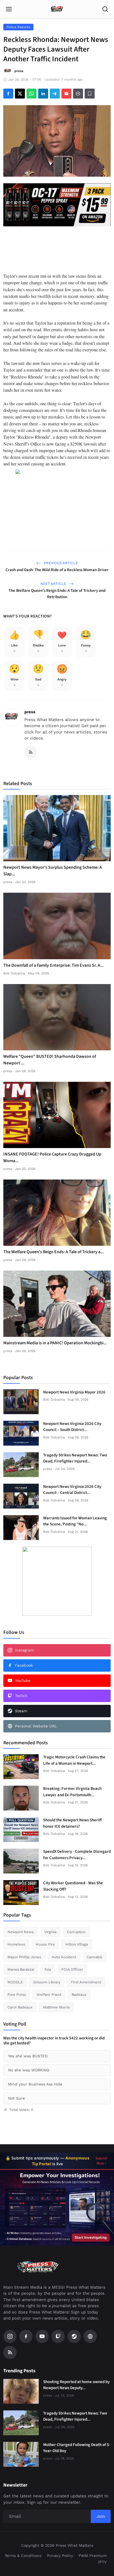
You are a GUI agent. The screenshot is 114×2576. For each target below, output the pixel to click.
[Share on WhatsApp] (32, 94)
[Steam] (74, 2336)
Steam (21, 1711)
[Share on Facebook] (8, 94)
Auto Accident (64, 1957)
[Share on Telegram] (55, 94)
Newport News (21, 1932)
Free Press (17, 1995)
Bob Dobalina (14, 973)
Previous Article (60, 563)
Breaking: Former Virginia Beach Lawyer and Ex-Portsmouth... (72, 1792)
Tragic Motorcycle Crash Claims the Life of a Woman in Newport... (74, 1760)
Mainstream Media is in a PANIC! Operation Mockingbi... (55, 1343)
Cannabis (94, 1957)
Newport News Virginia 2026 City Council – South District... (72, 1427)
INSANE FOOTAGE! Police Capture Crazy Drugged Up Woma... (52, 1157)
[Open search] (105, 9)
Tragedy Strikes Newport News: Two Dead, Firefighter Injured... (75, 1458)
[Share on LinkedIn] (43, 94)
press (30, 712)
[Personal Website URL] (90, 2336)
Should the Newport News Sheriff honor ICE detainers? (72, 1823)
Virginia (50, 1932)
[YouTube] (42, 2336)
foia (48, 1969)
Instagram (24, 1650)
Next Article (54, 584)
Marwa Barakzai (21, 1969)
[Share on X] (20, 94)
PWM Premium (93, 2556)
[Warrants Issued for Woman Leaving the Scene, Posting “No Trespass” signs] (21, 1528)
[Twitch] (58, 2336)
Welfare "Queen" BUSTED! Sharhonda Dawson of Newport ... (50, 1060)
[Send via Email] (66, 94)
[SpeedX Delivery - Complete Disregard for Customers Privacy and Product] (21, 1861)
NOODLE (15, 1982)
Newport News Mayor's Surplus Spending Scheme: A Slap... (53, 871)
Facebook (24, 1665)
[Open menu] (9, 9)
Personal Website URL (36, 1726)
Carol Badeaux (20, 2007)
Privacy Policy (60, 2556)
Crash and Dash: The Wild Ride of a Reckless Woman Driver (57, 570)
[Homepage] (57, 9)
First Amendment (86, 1982)
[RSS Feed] (31, 752)
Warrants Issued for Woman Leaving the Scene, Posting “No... (75, 1521)
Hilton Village (77, 1944)
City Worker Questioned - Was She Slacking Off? (73, 1886)
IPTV (102, 2562)
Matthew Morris (56, 2007)
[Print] (78, 94)
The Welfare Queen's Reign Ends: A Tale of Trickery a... (54, 1252)
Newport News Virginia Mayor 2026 (74, 1392)
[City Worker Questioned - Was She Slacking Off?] (21, 1893)
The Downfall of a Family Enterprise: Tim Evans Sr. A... (53, 965)
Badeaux (79, 1995)
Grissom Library (47, 1982)
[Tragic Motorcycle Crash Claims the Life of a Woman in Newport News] (21, 1767)
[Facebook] (26, 2336)
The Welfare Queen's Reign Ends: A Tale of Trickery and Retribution (57, 594)
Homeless (16, 1944)
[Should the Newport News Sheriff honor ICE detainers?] (21, 1830)
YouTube (23, 1681)
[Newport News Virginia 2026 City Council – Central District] (21, 1496)
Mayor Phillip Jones (24, 1957)
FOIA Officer (72, 1969)
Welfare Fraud (49, 1995)
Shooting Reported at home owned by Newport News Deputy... (76, 2385)
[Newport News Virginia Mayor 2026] (21, 1402)
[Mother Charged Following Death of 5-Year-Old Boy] (21, 2454)
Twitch (21, 1696)
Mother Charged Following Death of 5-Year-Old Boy (77, 2448)
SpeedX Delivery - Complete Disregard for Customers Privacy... (77, 1855)
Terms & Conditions (23, 2556)
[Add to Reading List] (90, 94)
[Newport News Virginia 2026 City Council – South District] (21, 1433)
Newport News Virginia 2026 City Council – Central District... (72, 1490)
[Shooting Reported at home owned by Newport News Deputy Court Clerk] (21, 2391)
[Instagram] (10, 2336)
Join (101, 2516)
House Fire (45, 1944)
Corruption (76, 1932)
